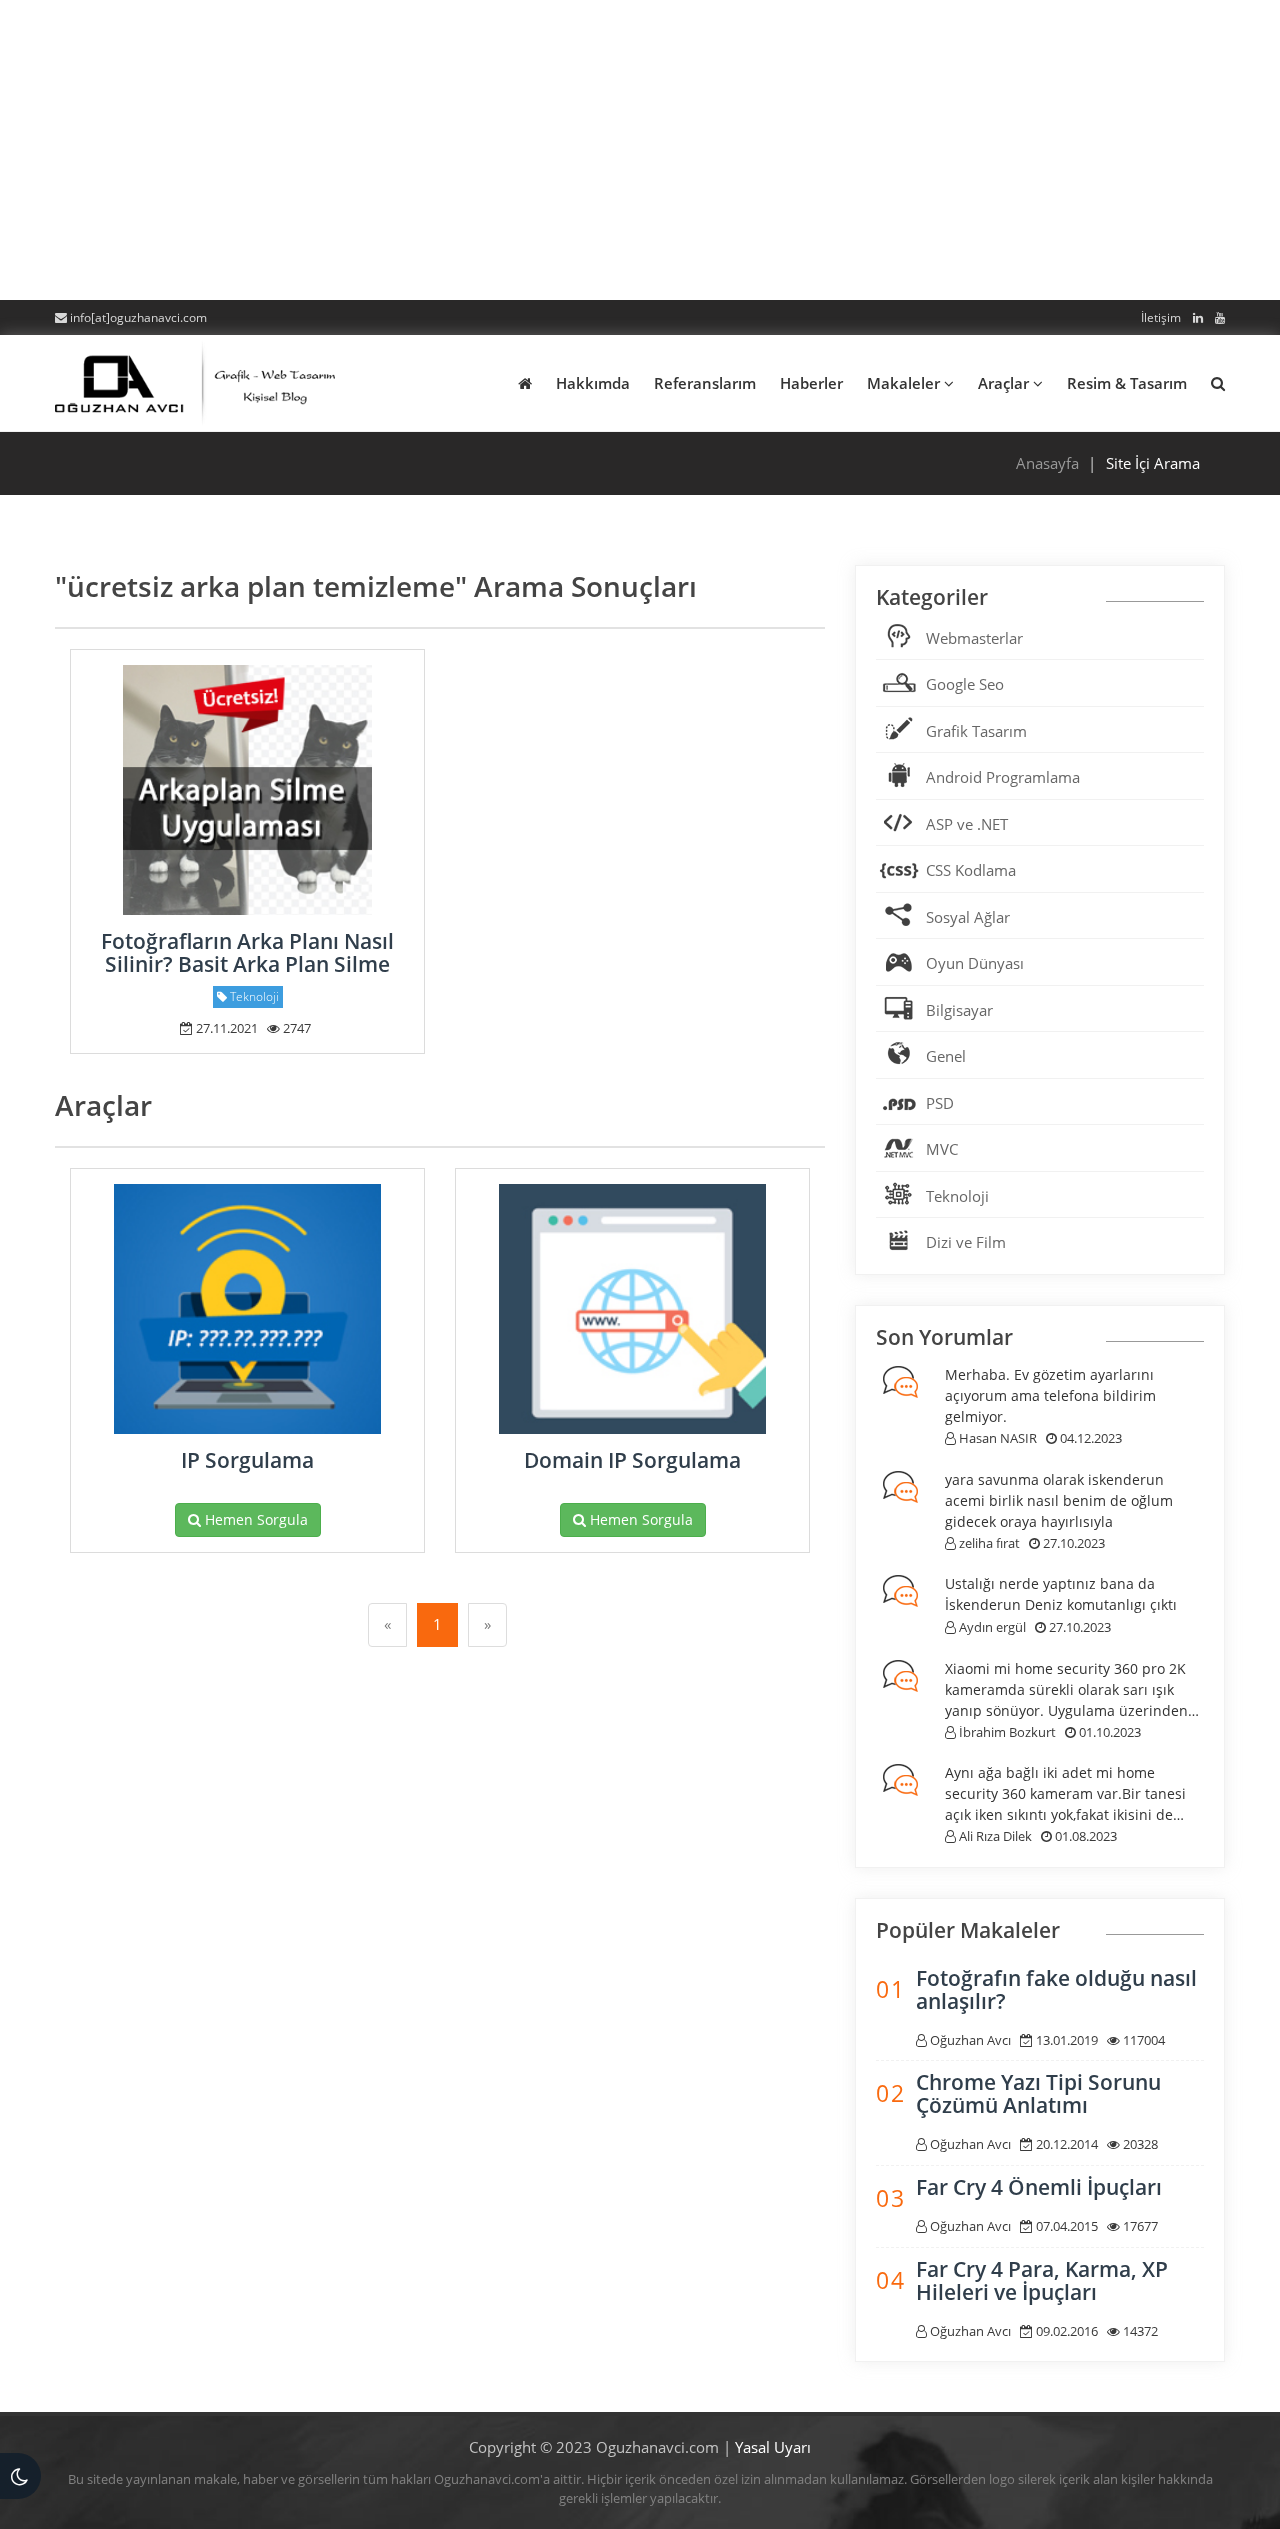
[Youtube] (1216, 317)
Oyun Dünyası (975, 963)
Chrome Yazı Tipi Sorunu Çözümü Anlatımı (1038, 2093)
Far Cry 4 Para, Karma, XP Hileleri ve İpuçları (1042, 2280)
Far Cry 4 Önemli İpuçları (1039, 2187)
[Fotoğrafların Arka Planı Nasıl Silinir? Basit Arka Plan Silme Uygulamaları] (247, 790)
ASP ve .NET (967, 824)
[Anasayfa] (195, 380)
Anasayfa (1047, 463)
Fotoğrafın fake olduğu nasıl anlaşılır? (1056, 1989)
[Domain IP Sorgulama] (632, 1309)
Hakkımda (593, 383)
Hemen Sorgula (254, 1519)
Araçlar (1005, 383)
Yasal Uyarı (773, 2447)
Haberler (811, 383)
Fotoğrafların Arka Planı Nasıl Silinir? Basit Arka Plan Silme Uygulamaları (247, 964)
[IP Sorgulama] (247, 1309)
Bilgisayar (959, 1010)
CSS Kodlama (971, 870)
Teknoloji (957, 1196)
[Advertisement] (640, 150)
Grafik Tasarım (976, 731)
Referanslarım (705, 383)
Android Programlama (1003, 777)
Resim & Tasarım (1127, 383)
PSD (940, 1103)
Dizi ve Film (966, 1242)
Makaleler (905, 383)
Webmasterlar (974, 638)
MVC (942, 1149)
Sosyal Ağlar (968, 917)
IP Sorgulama (247, 1460)
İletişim (1161, 317)
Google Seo (965, 684)
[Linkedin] (1194, 317)
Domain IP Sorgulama (632, 1460)
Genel (946, 1056)
